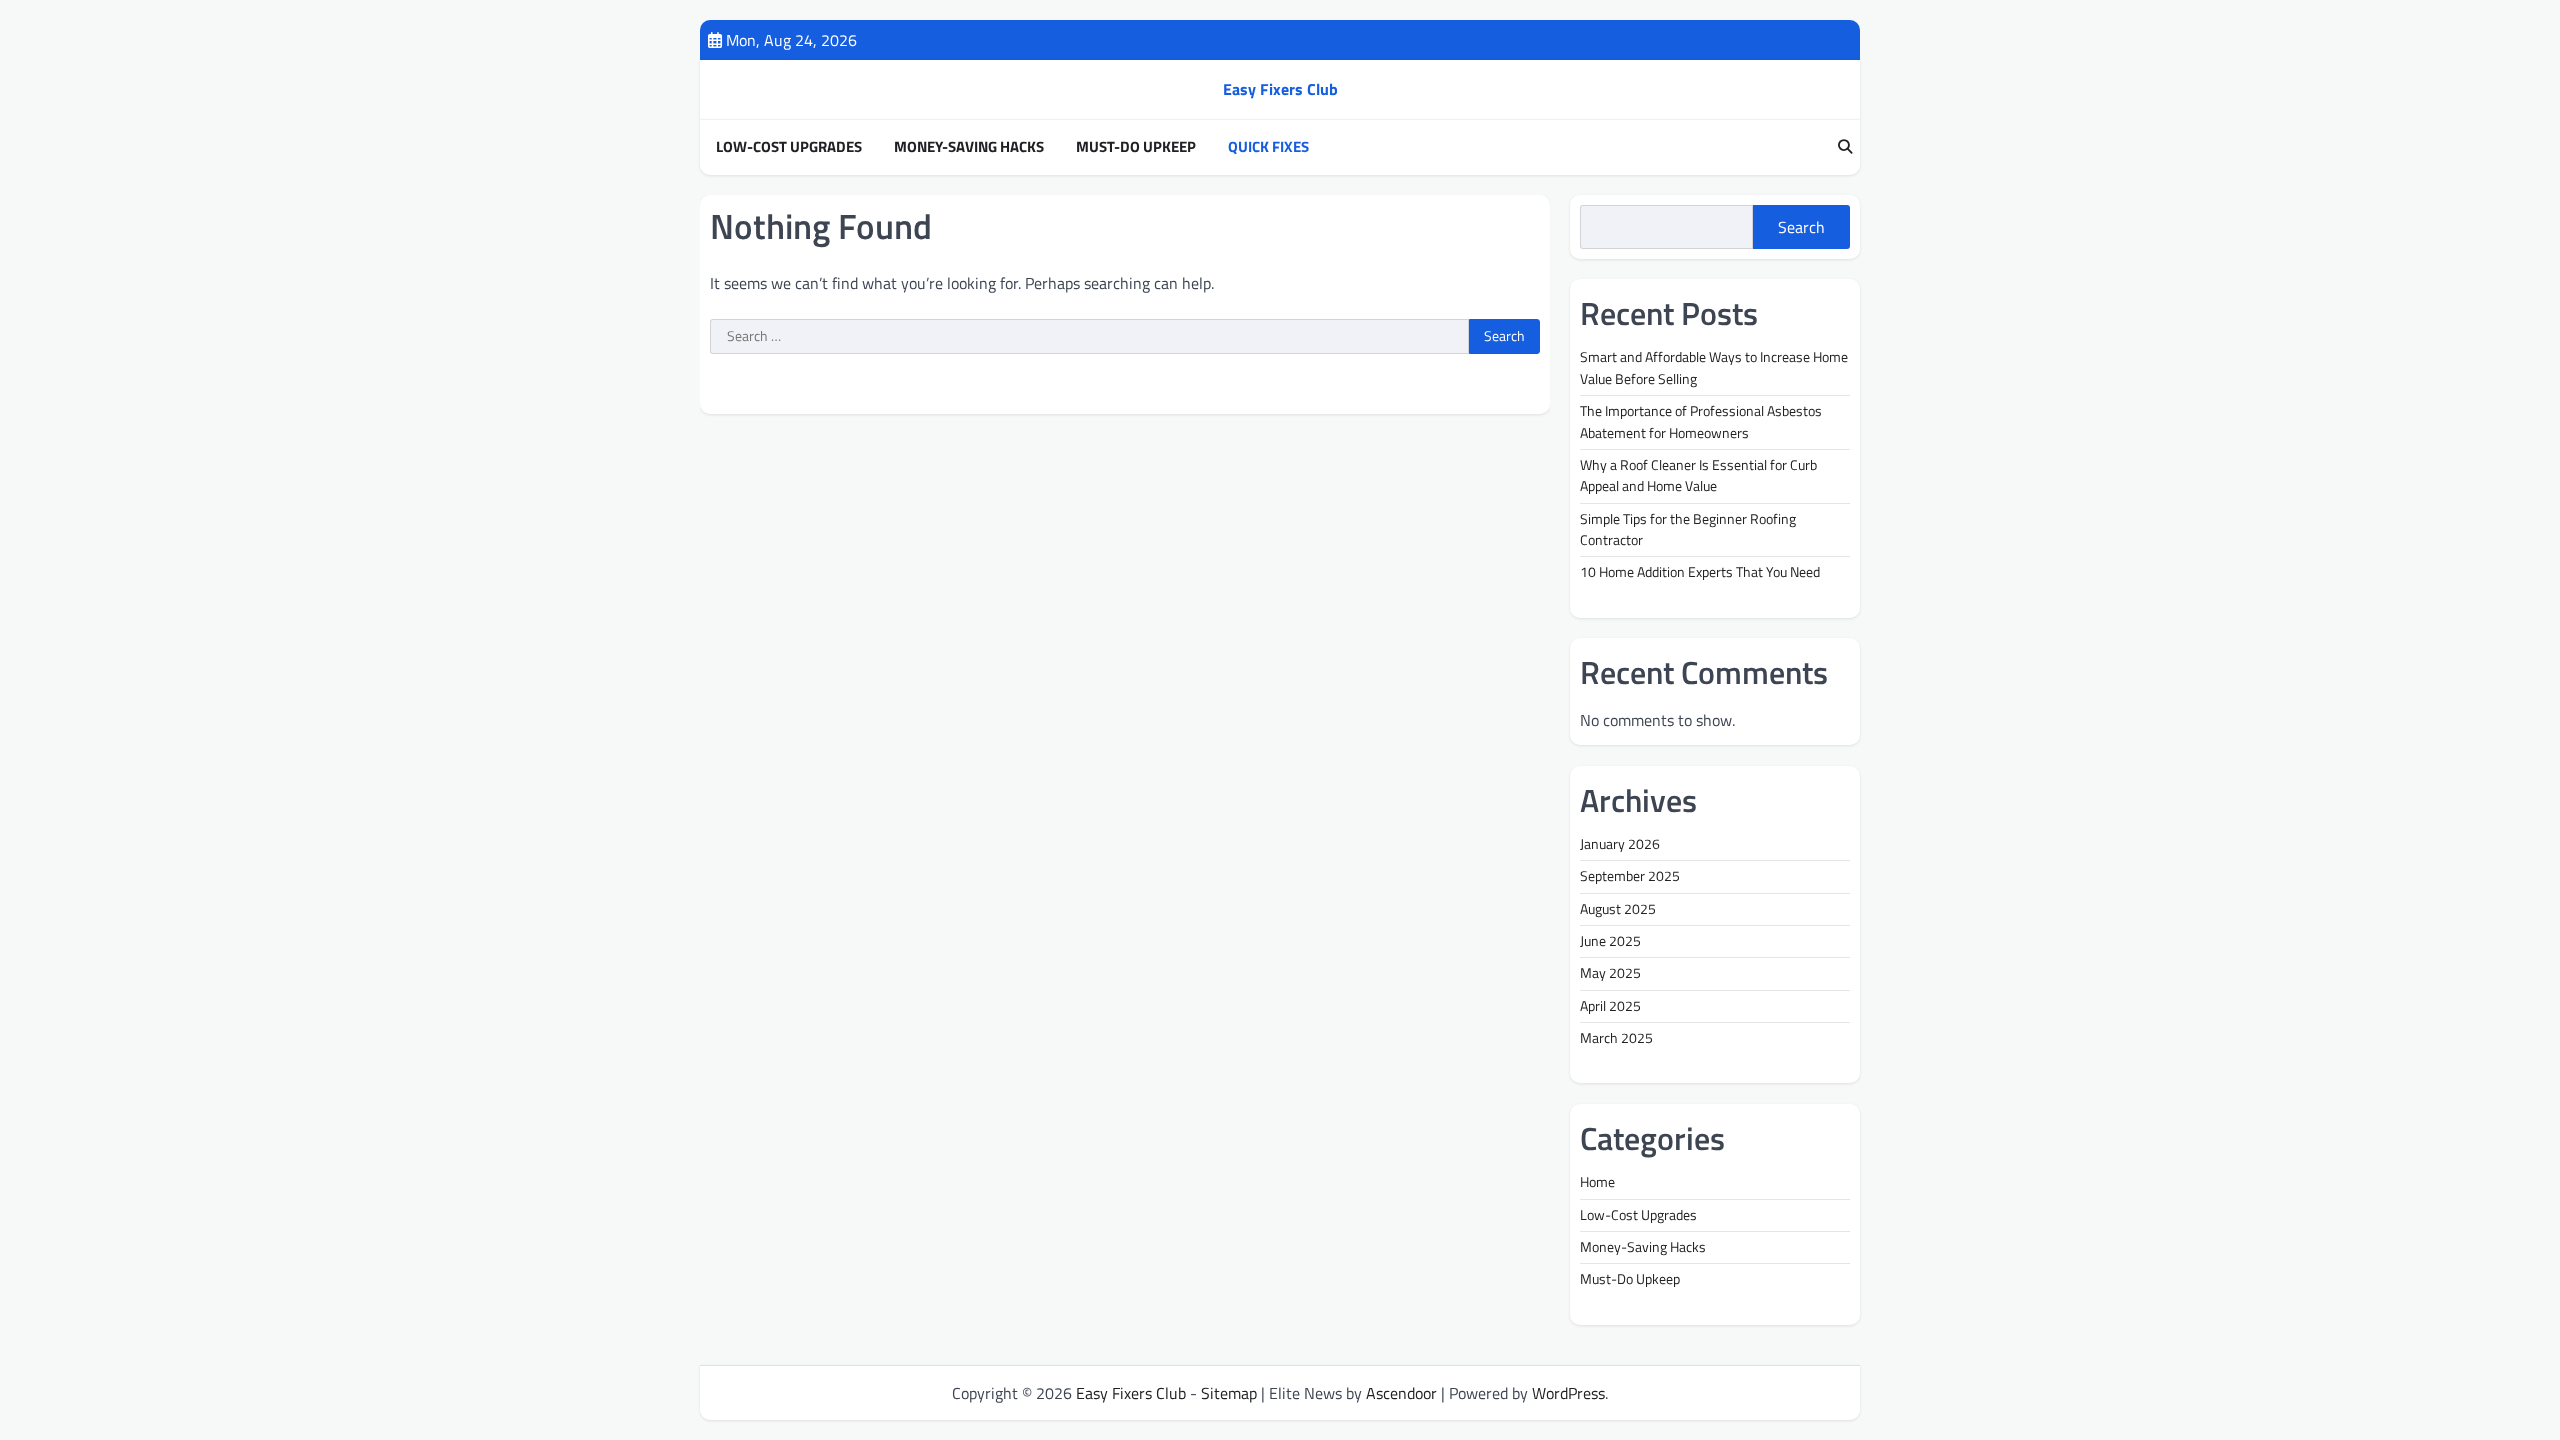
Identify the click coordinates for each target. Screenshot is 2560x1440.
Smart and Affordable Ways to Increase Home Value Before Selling (1714, 367)
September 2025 (1630, 876)
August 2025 (1618, 909)
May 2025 (1610, 973)
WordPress (1568, 1393)
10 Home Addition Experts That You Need (1700, 572)
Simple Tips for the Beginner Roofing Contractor (1688, 529)
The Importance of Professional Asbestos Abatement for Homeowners (1701, 421)
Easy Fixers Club (1280, 89)
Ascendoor (1401, 1393)
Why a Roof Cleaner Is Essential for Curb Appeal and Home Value (1698, 475)
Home (1597, 1182)
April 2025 (1610, 1006)
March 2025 (1616, 1038)
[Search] (1845, 147)
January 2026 (1620, 844)
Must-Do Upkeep (1136, 147)
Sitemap (1229, 1393)
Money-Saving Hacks (969, 147)
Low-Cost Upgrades (789, 147)
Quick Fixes (1268, 147)
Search (1801, 227)
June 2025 (1610, 941)
